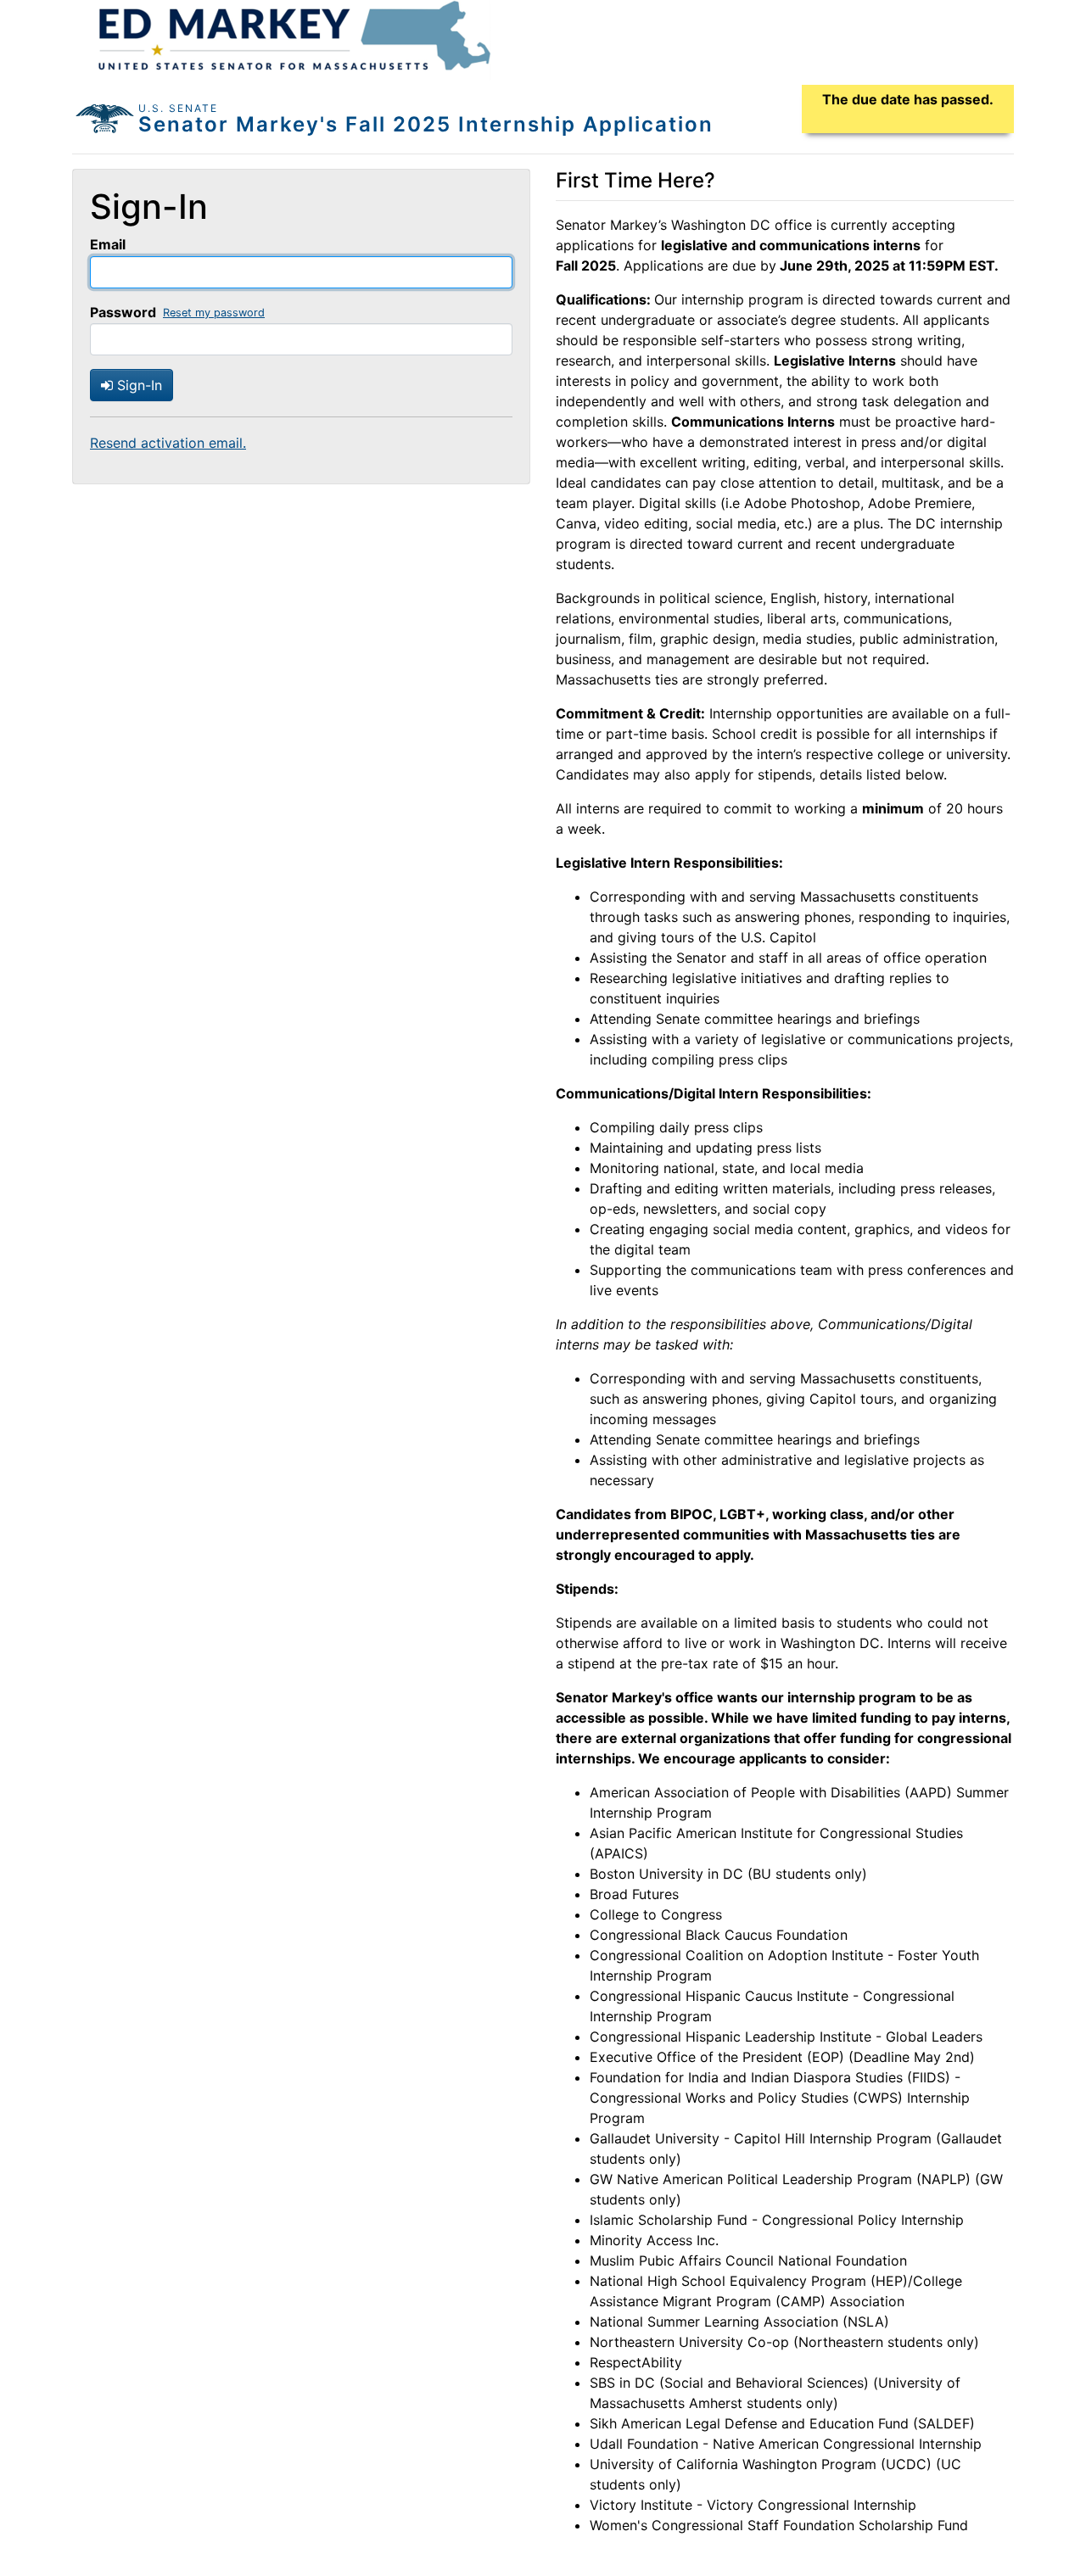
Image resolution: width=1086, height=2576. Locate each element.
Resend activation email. (168, 443)
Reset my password (214, 313)
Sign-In (137, 385)
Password (123, 312)
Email (108, 244)
